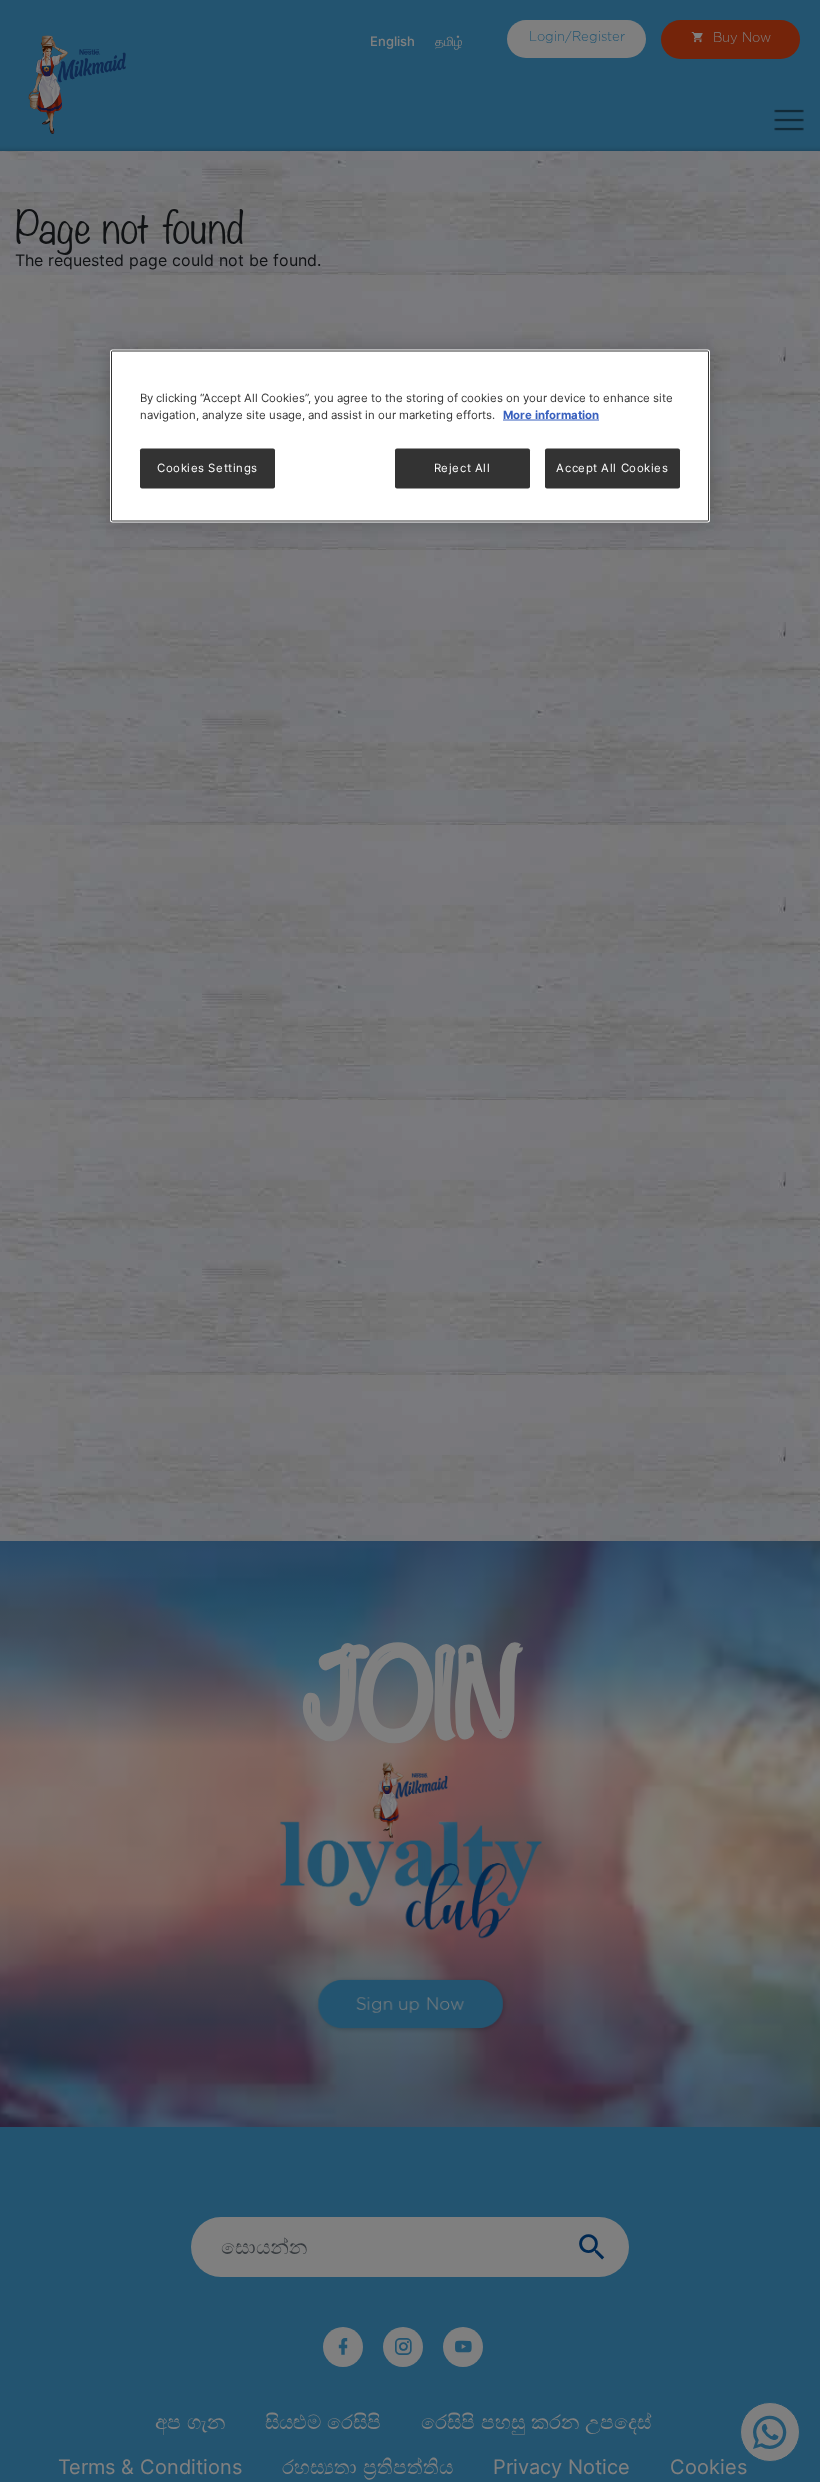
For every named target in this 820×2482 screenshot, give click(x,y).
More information (551, 415)
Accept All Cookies (612, 468)
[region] (410, 436)
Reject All (462, 468)
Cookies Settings (207, 468)
